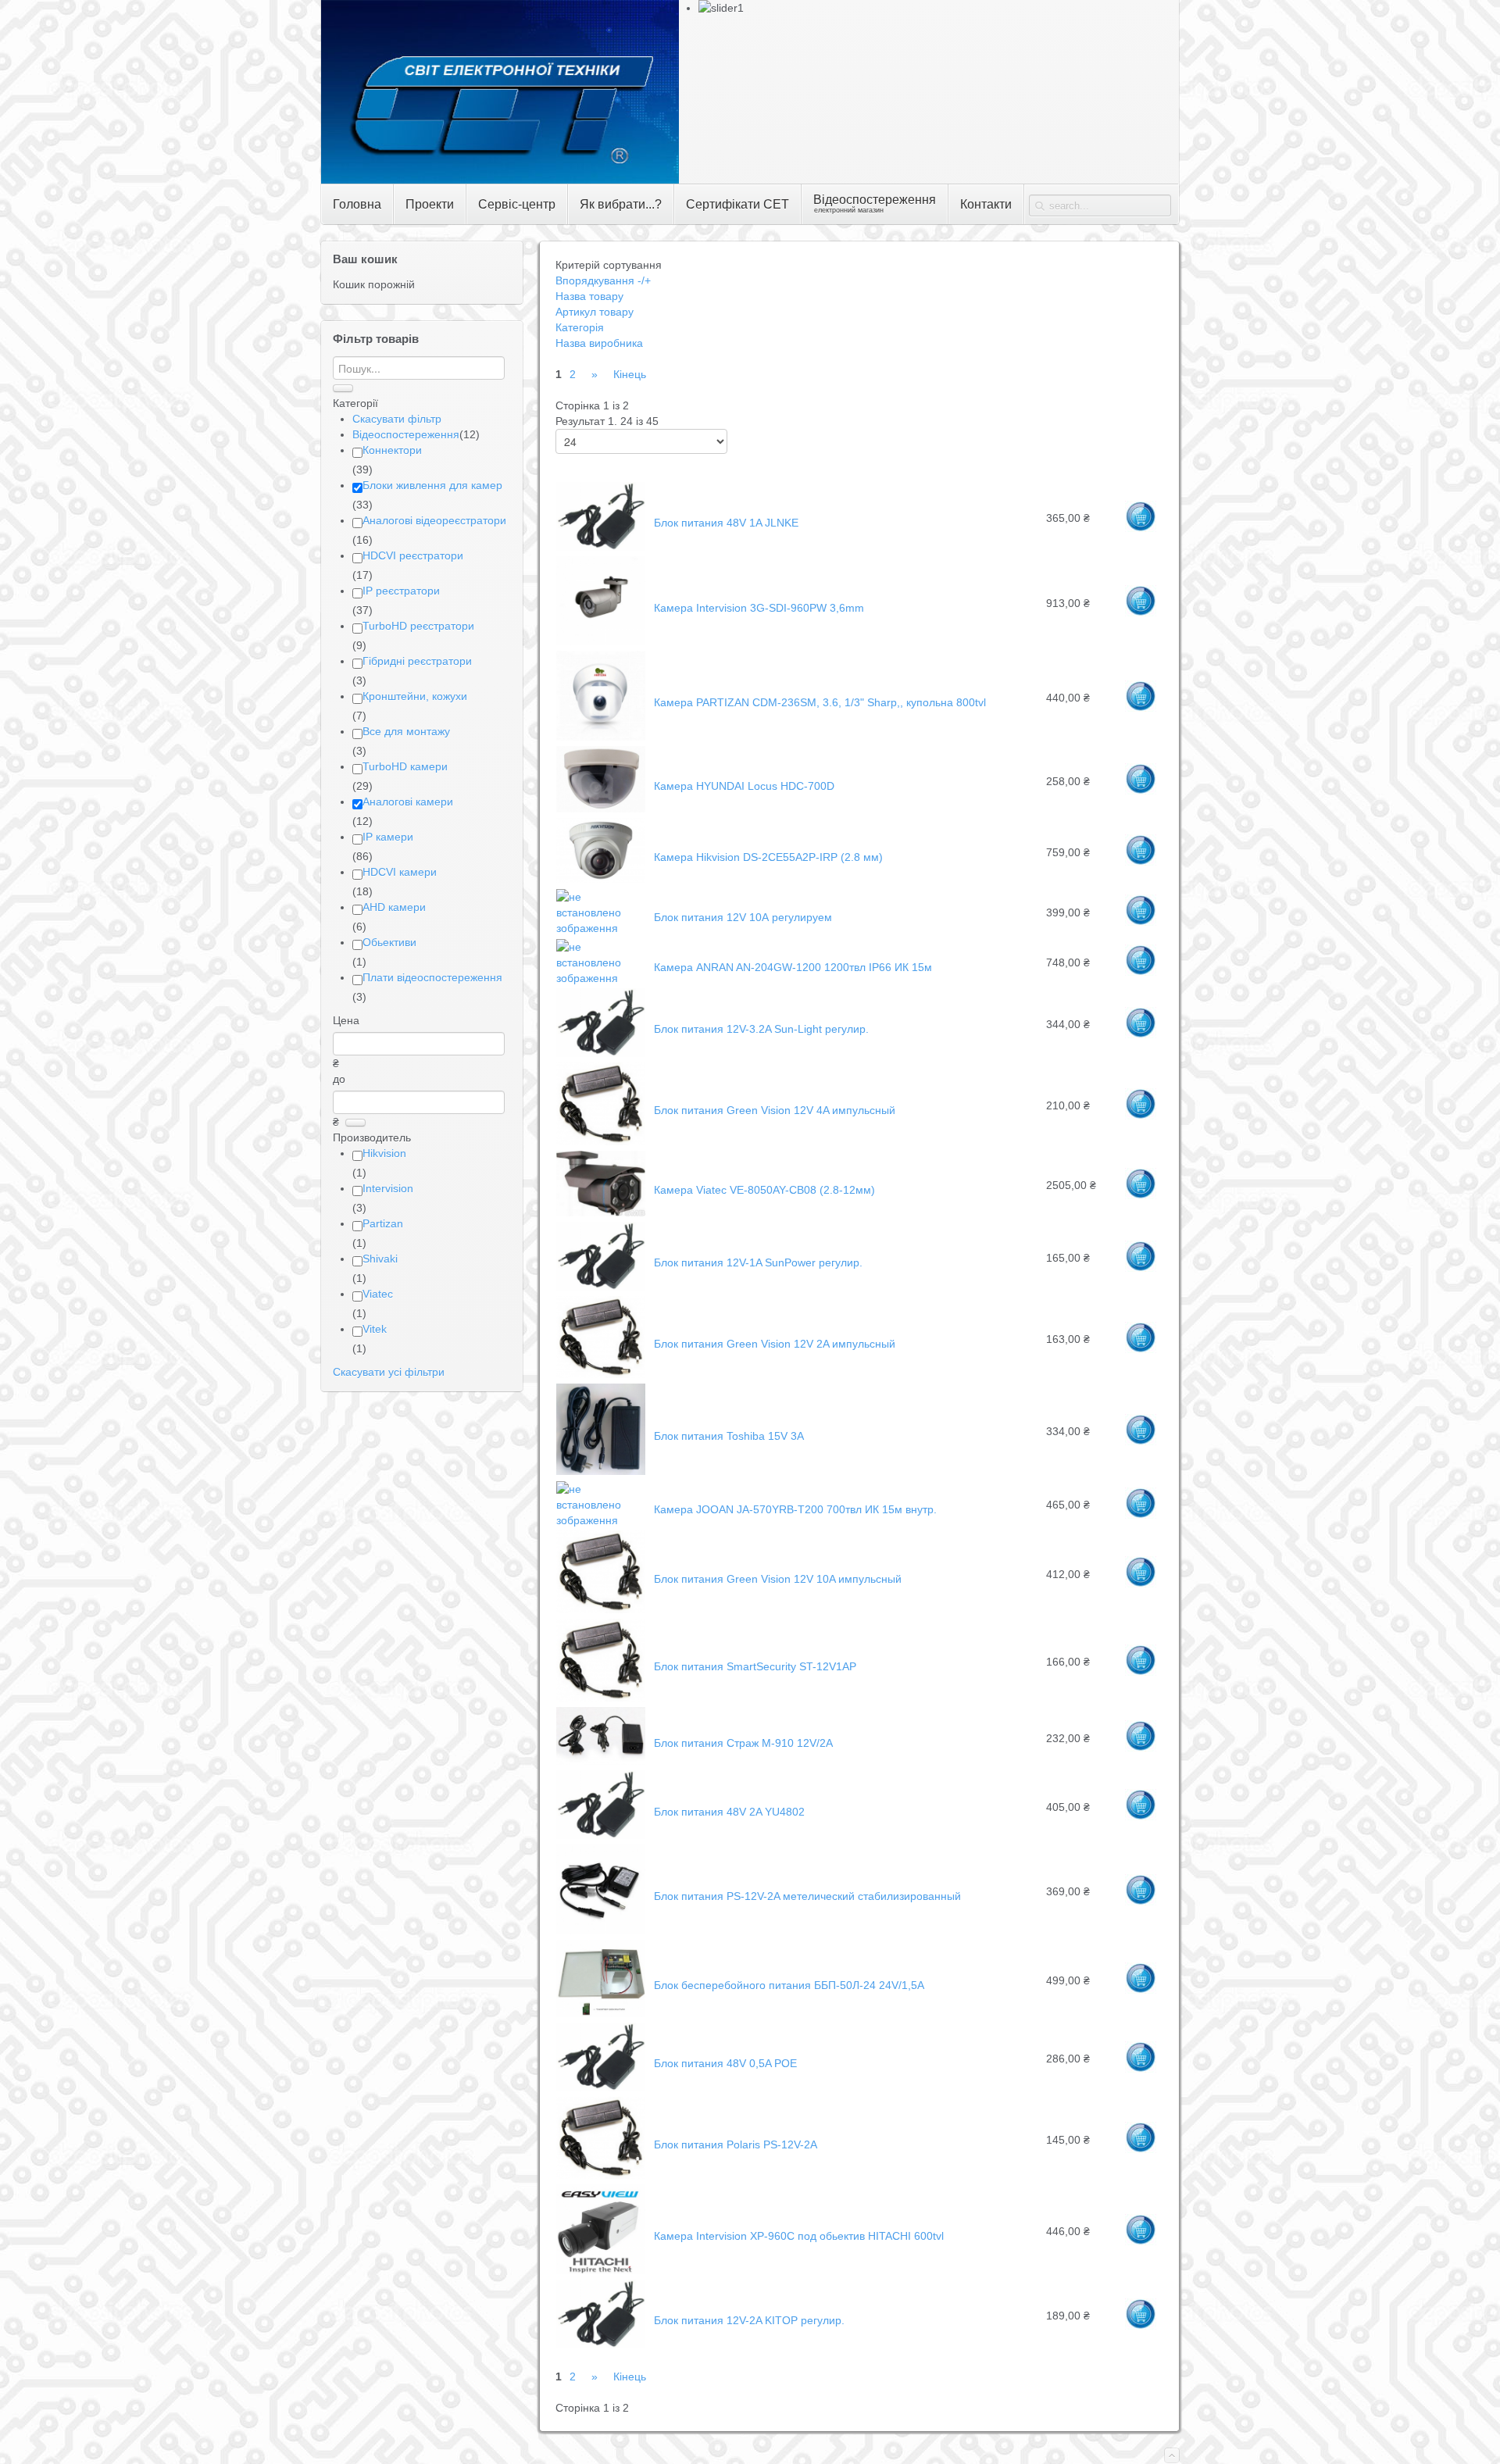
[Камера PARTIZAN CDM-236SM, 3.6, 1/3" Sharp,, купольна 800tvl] (601, 737)
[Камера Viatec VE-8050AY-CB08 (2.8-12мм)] (601, 1212)
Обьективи (389, 942)
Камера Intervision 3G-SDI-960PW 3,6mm (759, 608)
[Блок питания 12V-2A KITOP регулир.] (601, 2344)
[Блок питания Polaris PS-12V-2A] (601, 2175)
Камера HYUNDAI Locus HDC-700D (744, 786)
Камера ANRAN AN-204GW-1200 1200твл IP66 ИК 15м (793, 967)
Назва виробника (599, 343)
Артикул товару (595, 312)
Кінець (630, 374)
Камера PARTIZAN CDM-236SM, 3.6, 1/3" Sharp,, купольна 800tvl (820, 702)
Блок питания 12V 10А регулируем (743, 917)
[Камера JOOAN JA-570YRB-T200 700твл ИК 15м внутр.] (601, 1520)
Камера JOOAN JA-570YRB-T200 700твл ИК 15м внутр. (795, 1509)
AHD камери (394, 907)
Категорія (580, 327)
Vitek (375, 1329)
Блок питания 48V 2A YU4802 (729, 1812)
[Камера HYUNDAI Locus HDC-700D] (601, 809)
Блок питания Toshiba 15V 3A (729, 1436)
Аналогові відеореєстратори (434, 520)
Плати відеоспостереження (432, 977)
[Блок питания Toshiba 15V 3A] (601, 1471)
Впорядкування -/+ (603, 280)
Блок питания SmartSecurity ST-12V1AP (755, 1666)
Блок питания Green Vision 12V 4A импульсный (775, 1110)
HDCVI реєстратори (413, 555)
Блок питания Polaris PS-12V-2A (736, 2144)
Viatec (378, 1294)
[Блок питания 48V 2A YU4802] (601, 1835)
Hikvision (384, 1153)
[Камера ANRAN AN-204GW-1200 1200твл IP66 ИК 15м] (601, 978)
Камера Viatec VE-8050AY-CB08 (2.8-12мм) (764, 1190)
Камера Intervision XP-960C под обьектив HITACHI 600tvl (799, 2236)
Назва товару (589, 296)
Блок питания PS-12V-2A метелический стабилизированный (807, 1896)
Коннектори (392, 450)
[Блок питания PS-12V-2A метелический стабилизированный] (601, 1930)
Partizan (383, 1223)
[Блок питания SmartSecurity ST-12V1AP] (601, 1698)
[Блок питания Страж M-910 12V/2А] (601, 1761)
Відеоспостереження (406, 434)
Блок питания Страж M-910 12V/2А (743, 1743)
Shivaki (380, 1259)
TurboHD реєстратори (418, 626)
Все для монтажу (406, 731)
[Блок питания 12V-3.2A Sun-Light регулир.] (601, 1053)
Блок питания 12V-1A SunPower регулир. (758, 1262)
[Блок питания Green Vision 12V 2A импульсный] (601, 1374)
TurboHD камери (405, 766)
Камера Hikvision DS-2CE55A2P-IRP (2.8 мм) (768, 857)
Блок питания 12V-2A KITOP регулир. (749, 2320)
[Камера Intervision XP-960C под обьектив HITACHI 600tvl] (601, 2270)
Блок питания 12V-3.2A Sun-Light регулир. (761, 1029)
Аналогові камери (408, 802)
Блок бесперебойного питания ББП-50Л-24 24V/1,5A (789, 1985)
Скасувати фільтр (397, 419)
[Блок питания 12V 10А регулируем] (601, 928)
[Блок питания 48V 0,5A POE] (601, 2087)
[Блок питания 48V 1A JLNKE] (601, 547)
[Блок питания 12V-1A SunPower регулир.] (601, 1287)
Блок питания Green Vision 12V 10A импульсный (778, 1579)
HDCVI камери (400, 872)
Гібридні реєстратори (417, 661)
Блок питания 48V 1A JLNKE (726, 523)
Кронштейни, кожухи (415, 696)
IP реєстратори (401, 591)
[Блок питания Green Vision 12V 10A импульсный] (601, 1609)
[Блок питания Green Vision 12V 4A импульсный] (601, 1141)
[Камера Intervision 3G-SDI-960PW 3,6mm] (601, 641)
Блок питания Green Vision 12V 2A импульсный (775, 1344)
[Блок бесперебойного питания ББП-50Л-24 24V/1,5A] (601, 2013)
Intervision (388, 1188)
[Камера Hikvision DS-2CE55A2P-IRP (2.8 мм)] (601, 879)
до (339, 1079)
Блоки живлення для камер (432, 485)
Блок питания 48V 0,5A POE (725, 2063)
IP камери (388, 837)
